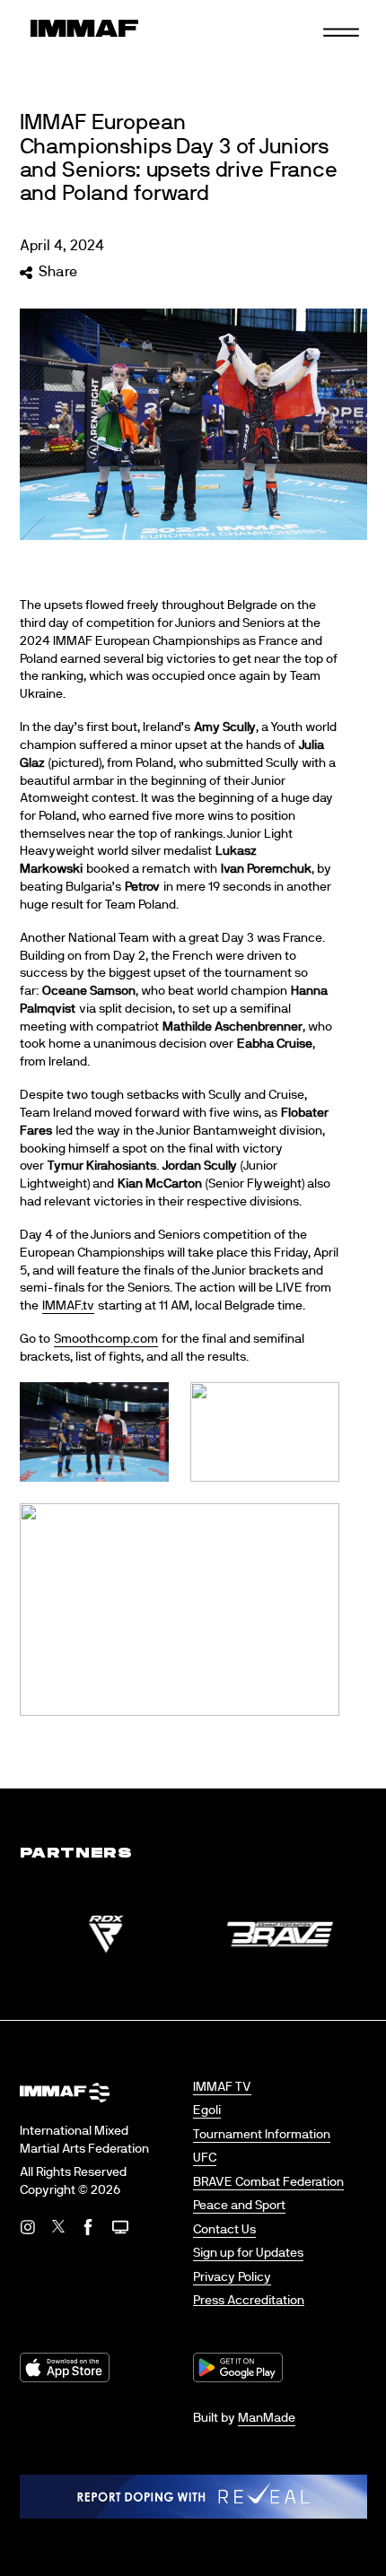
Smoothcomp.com (106, 1339)
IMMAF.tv (68, 1306)
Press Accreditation (249, 2301)
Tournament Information (262, 2135)
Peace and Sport (239, 2206)
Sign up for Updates (248, 2253)
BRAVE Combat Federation (268, 2182)
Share (58, 272)
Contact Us (224, 2230)
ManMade (267, 2418)
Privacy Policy (232, 2277)
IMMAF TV (222, 2087)
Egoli (207, 2110)
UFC (205, 2158)
